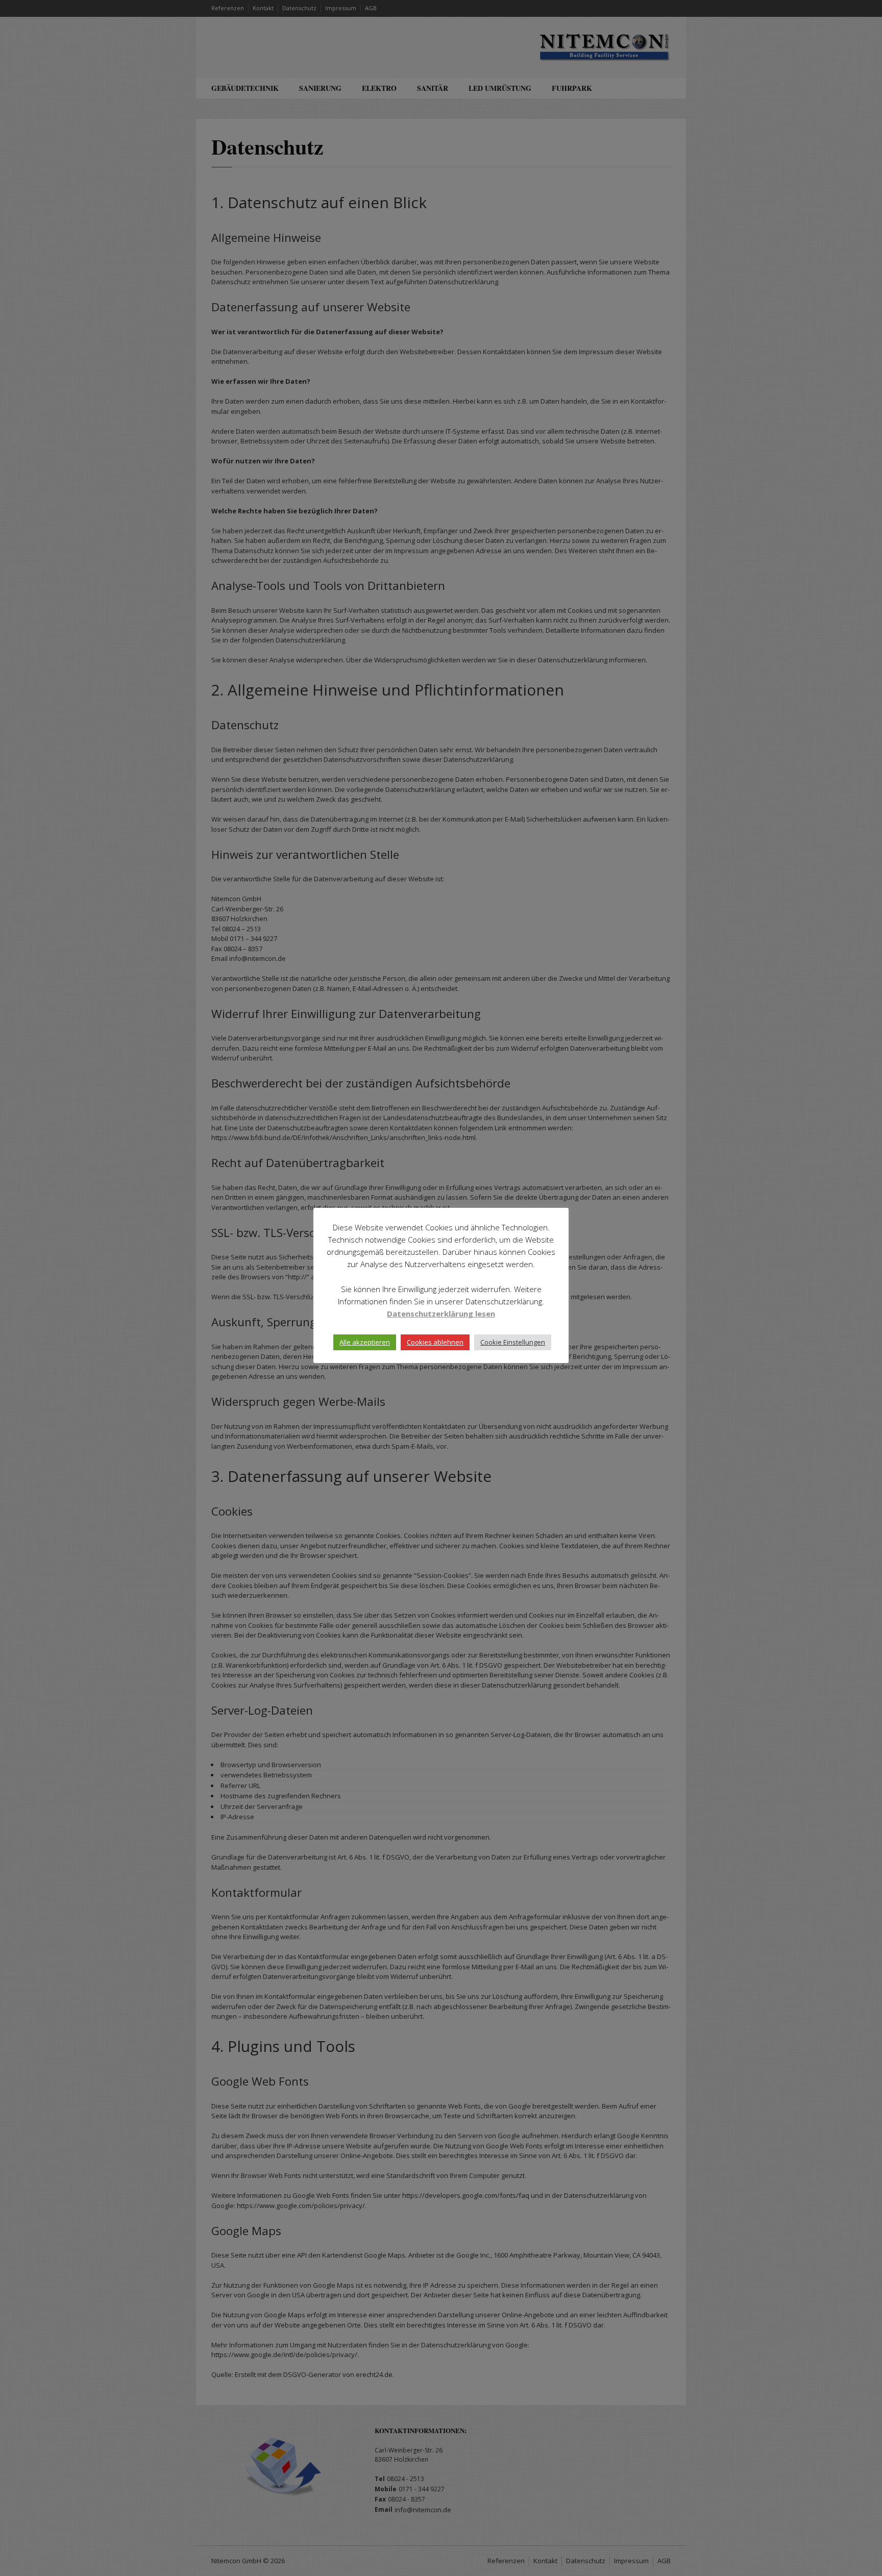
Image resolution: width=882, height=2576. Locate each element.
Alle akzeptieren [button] (365, 1342)
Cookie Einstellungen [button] (513, 1342)
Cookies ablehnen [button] (435, 1342)
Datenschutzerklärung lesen (441, 1314)
